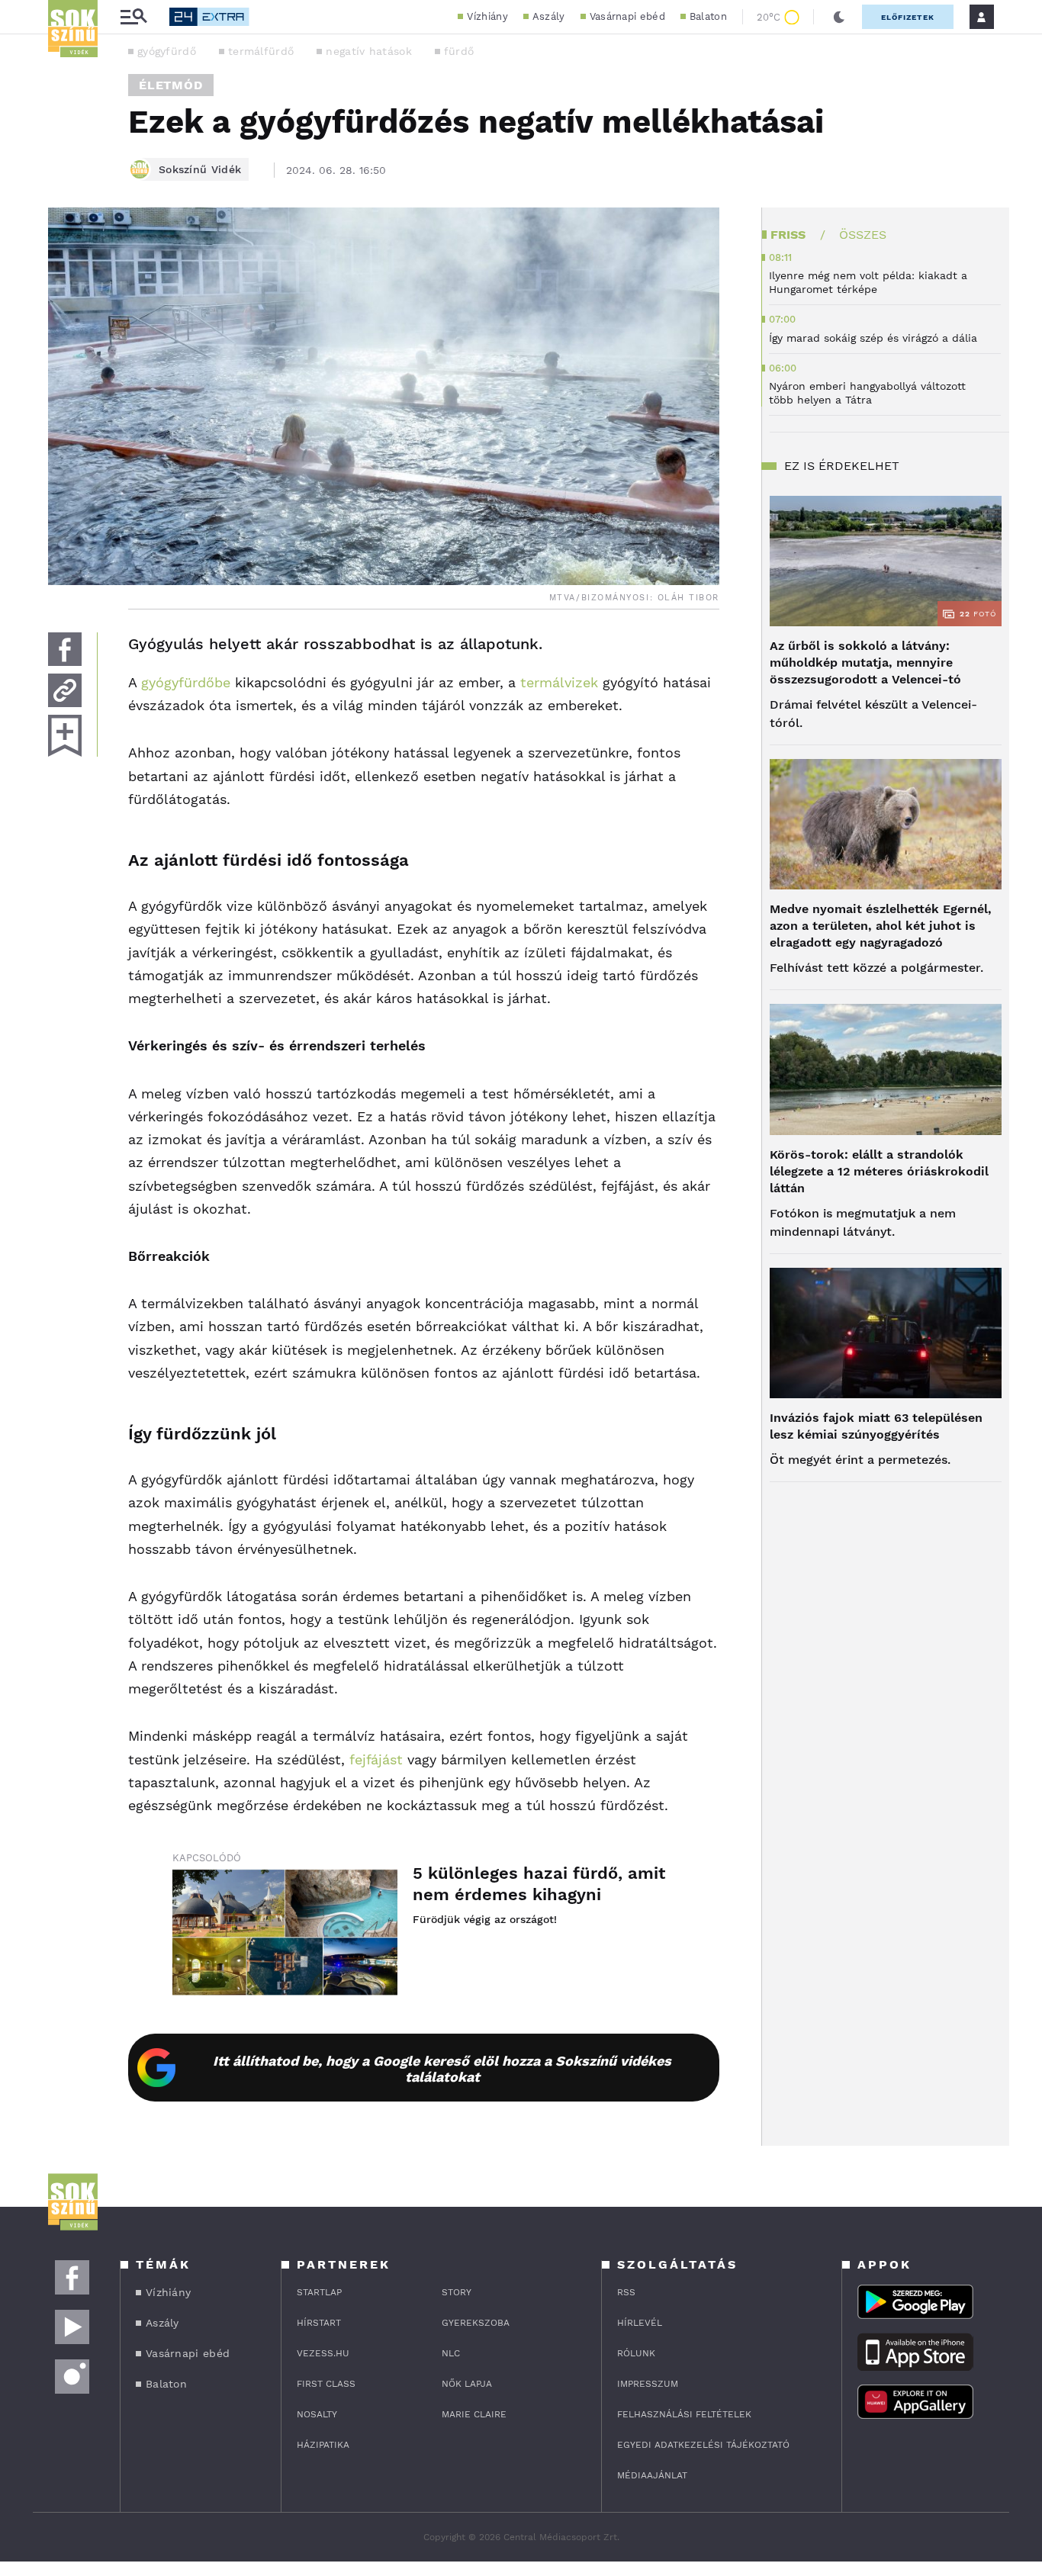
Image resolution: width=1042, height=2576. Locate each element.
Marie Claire (474, 2414)
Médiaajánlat (652, 2475)
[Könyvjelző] (65, 736)
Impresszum (648, 2384)
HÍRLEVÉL (640, 2323)
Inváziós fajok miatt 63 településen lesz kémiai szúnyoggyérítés (876, 1426)
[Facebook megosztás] (65, 649)
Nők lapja (467, 2384)
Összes (863, 235)
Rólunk (636, 2353)
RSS (626, 2292)
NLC (451, 2353)
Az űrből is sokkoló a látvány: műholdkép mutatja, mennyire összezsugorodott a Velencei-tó (865, 662)
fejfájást (376, 1759)
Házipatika (323, 2445)
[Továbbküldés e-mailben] (65, 690)
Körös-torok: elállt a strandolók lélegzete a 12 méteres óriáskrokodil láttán (879, 1171)
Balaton (708, 16)
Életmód (171, 85)
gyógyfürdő (167, 51)
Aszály (549, 16)
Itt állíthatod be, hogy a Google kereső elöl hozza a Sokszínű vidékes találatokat (442, 2069)
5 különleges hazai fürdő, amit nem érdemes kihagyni (539, 1884)
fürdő (459, 51)
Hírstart (319, 2323)
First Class (326, 2384)
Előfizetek (908, 17)
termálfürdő (261, 51)
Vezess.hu (323, 2353)
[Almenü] (133, 17)
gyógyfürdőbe (186, 682)
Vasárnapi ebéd (627, 16)
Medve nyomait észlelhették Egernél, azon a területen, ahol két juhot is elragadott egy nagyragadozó (881, 926)
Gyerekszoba (476, 2323)
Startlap (319, 2292)
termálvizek (559, 682)
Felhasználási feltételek (684, 2414)
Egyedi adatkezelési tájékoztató (703, 2445)
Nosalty (317, 2414)
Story (457, 2292)
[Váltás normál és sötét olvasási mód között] (839, 17)
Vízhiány (487, 16)
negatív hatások (369, 51)
